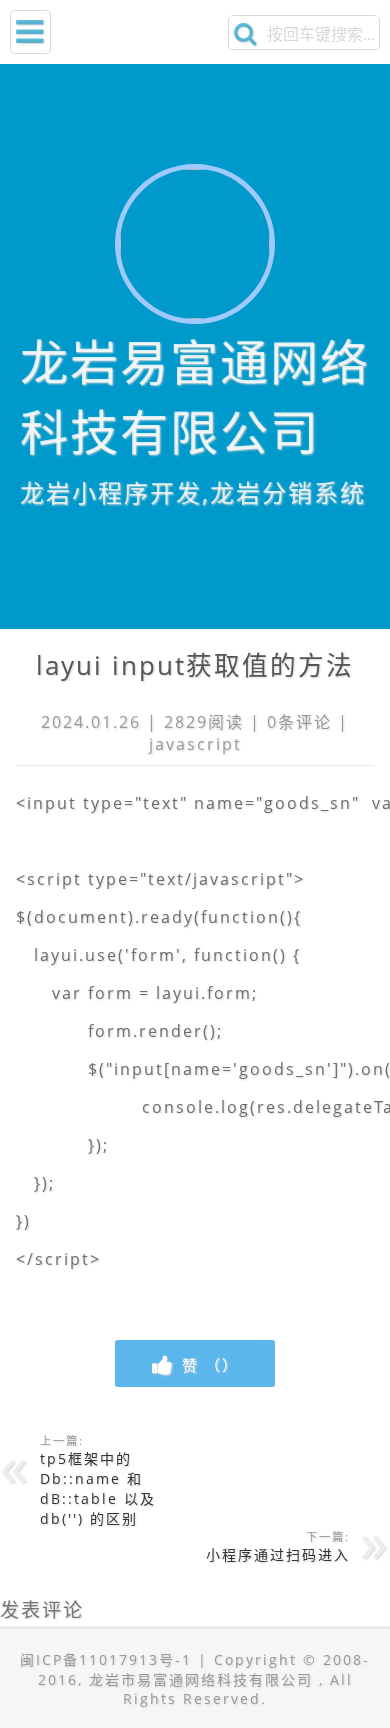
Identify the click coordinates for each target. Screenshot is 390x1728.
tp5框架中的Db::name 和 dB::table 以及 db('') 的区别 (98, 1480)
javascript (195, 744)
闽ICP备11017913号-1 (106, 1659)
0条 (281, 722)
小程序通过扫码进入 (278, 1546)
